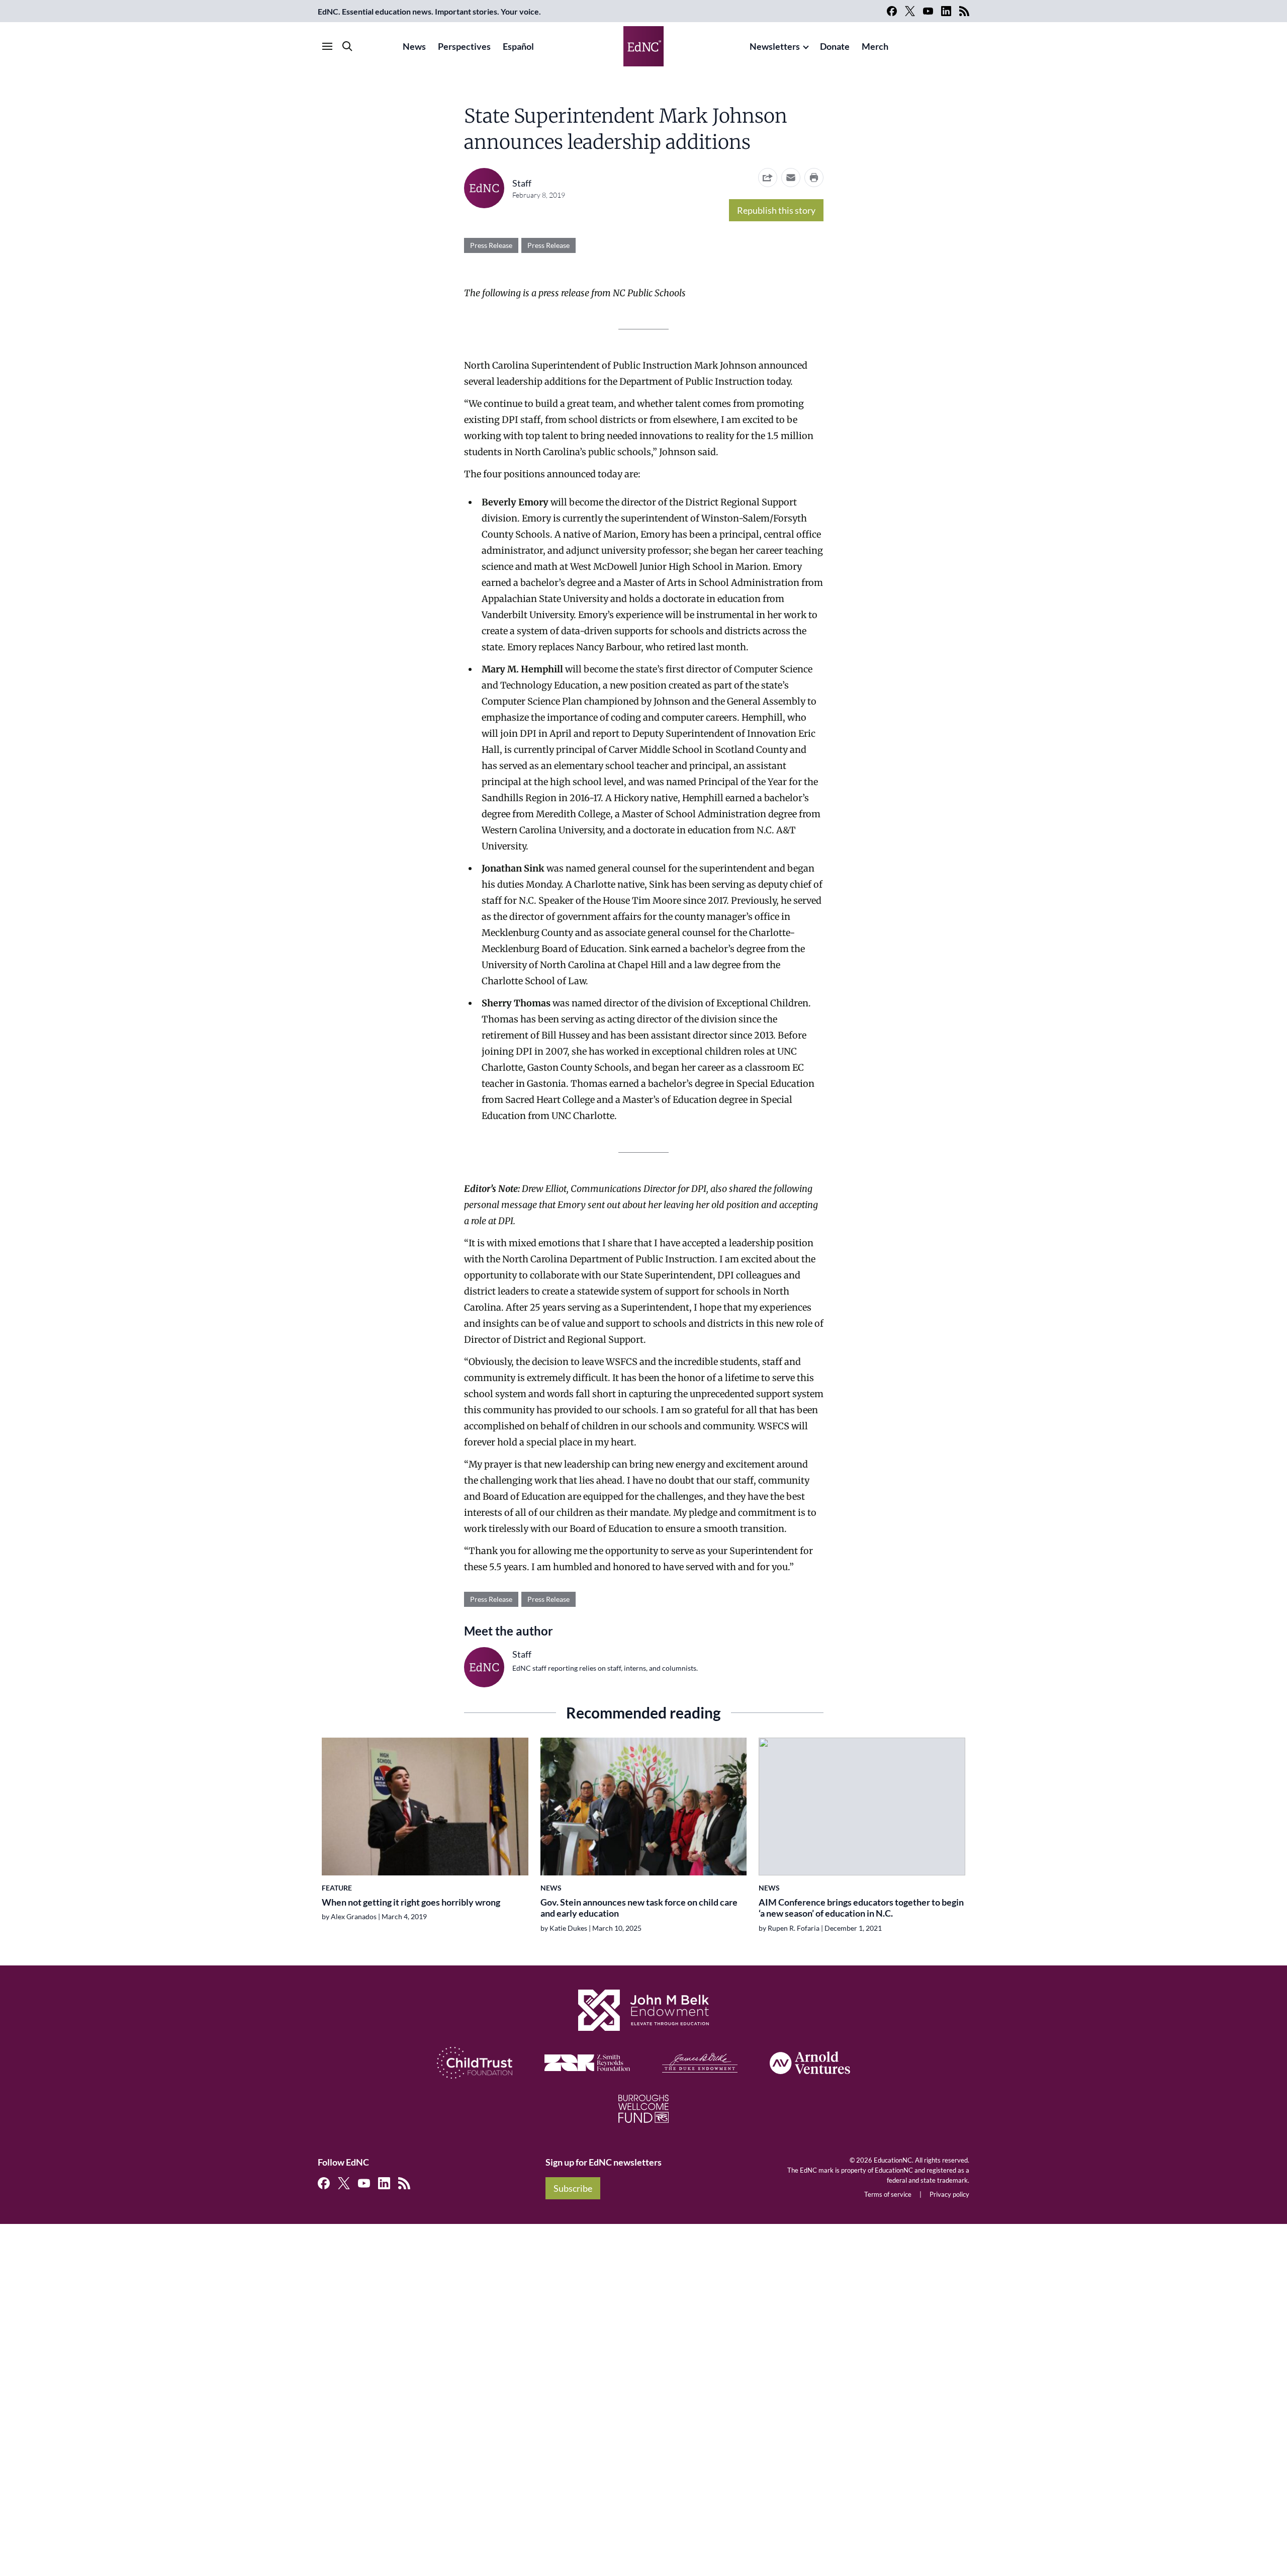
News (414, 46)
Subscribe (573, 2188)
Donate (835, 46)
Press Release (491, 245)
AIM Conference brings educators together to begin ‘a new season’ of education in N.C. (861, 1908)
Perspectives (464, 46)
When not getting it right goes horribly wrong (411, 1902)
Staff (522, 183)
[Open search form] (347, 46)
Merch (875, 46)
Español (518, 46)
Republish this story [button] (776, 210)
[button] (791, 178)
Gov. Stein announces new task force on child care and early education (639, 1908)
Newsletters (775, 46)
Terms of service (888, 2194)
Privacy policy (949, 2194)
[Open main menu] (327, 46)
